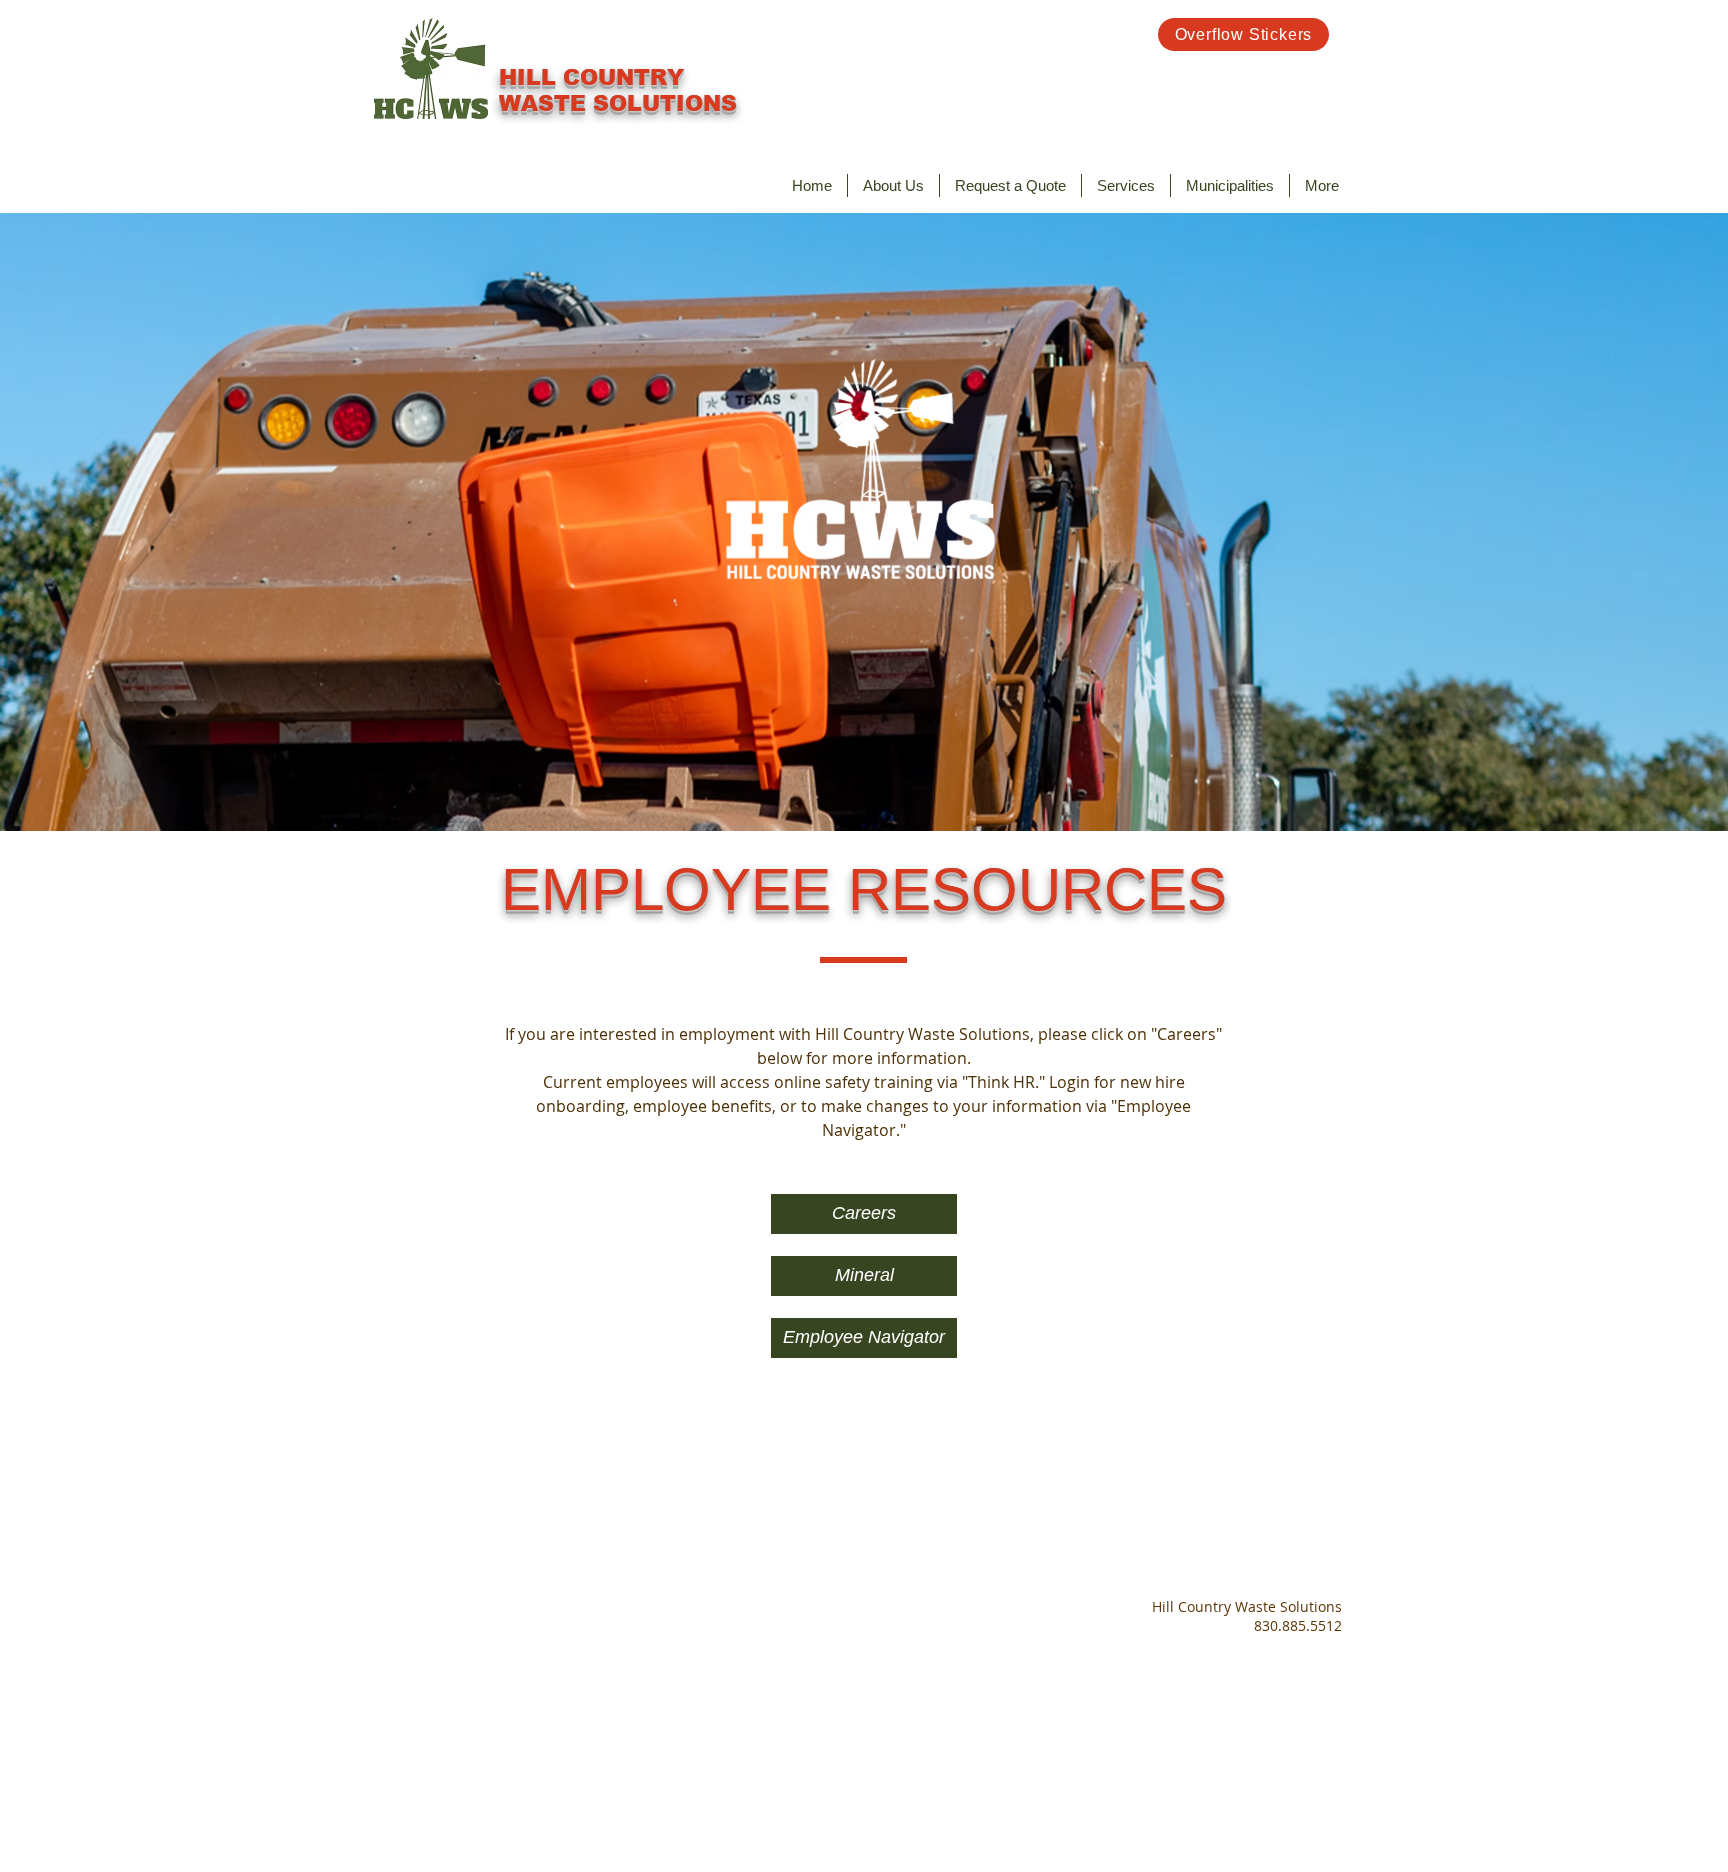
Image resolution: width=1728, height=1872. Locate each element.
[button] (1126, 185)
